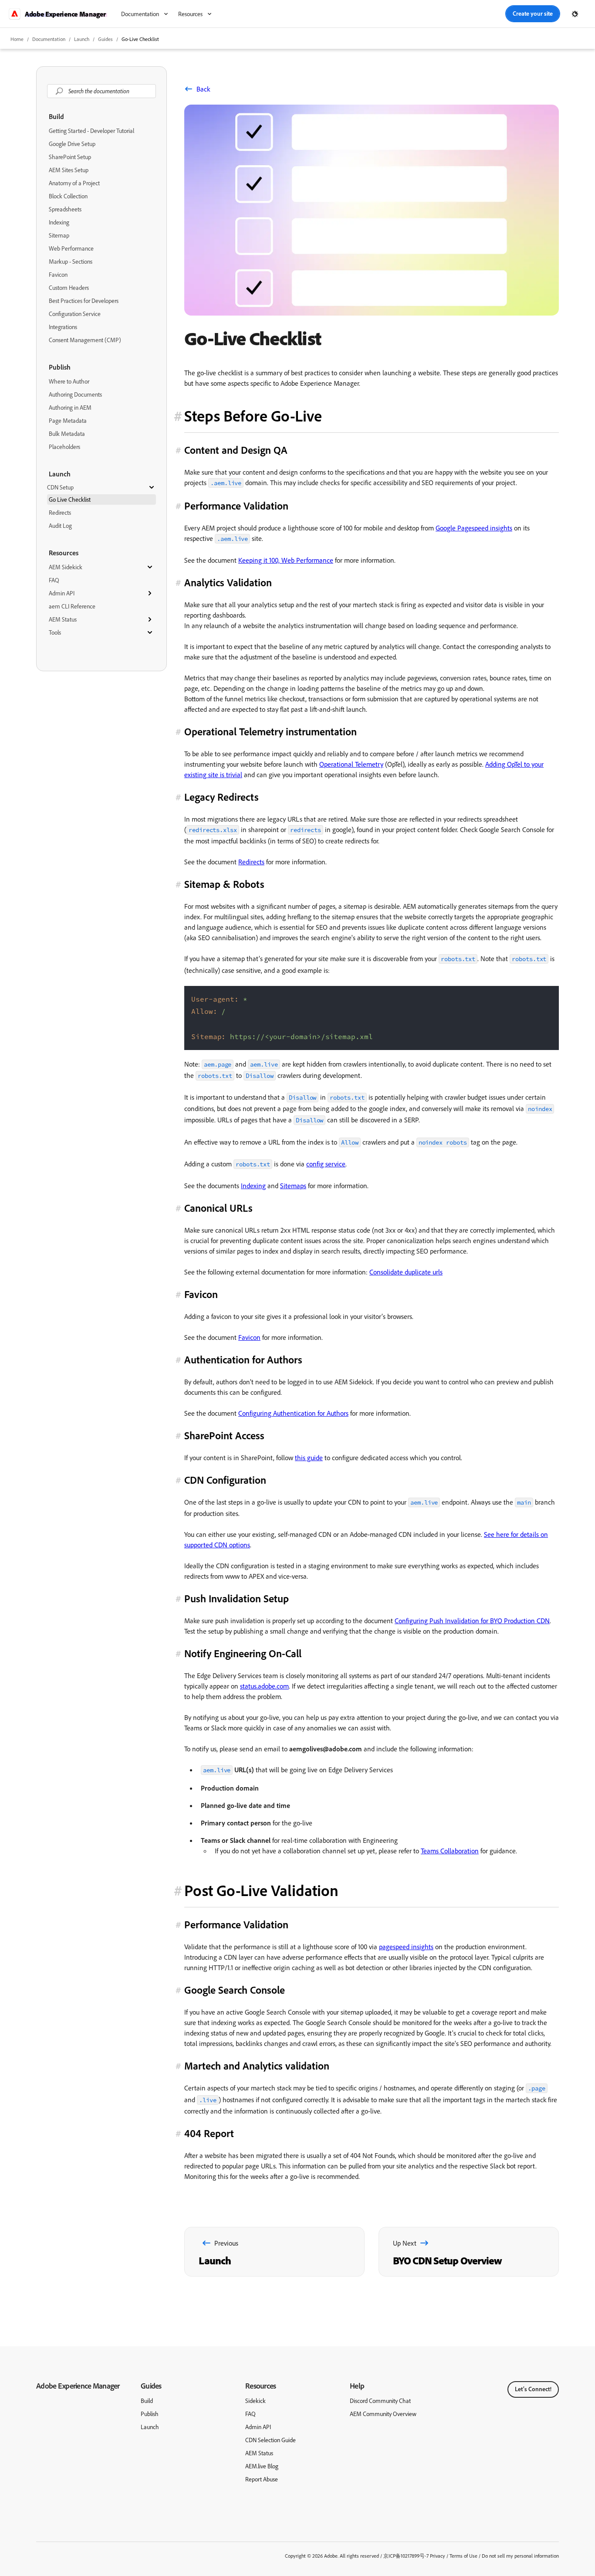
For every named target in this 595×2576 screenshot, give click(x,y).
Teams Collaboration (450, 1851)
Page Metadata (68, 421)
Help (357, 2386)
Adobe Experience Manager (78, 2386)
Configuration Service (75, 314)
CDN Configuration (225, 1480)
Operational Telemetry (351, 764)
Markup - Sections (71, 262)
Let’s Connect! (533, 2389)
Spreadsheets (65, 209)
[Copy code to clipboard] (548, 996)
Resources (64, 553)
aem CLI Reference (72, 606)
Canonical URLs (218, 1208)
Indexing (59, 222)
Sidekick (255, 2401)
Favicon (58, 275)
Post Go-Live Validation (261, 1890)
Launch (82, 39)
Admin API (62, 593)
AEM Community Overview (383, 2414)
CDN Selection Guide (270, 2440)
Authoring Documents (75, 394)
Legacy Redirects (221, 797)
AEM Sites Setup (69, 170)
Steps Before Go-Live (253, 416)
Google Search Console (235, 1990)
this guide (309, 1458)
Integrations (63, 327)
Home (17, 39)
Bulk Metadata (67, 434)
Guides (151, 2386)
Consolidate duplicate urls (406, 1272)
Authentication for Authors (243, 1359)
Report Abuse (262, 2479)
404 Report (209, 2133)
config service (326, 1164)
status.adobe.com (264, 1686)
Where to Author (69, 381)
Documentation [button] (140, 14)
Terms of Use (463, 2556)
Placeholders (64, 447)
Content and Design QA (236, 450)
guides (105, 39)
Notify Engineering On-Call (243, 1653)
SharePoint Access (224, 1435)
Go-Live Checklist (140, 39)
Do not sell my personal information (520, 2556)
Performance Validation (236, 506)
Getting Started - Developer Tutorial (91, 131)
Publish (60, 367)
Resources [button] (190, 14)
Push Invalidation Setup (237, 1598)
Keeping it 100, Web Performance (286, 560)
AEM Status (63, 619)
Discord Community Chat (380, 2401)
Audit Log (60, 526)
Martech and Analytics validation (257, 2066)
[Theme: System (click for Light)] (575, 14)
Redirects (60, 513)
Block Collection (68, 196)
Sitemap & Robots (224, 884)
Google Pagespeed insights (474, 528)
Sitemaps (293, 1186)
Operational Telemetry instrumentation (270, 731)
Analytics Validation (228, 582)
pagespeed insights (406, 1947)
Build (56, 116)
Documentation (49, 39)
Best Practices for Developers (84, 301)
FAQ (54, 580)
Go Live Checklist (70, 500)
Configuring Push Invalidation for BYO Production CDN (472, 1621)
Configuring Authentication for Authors (293, 1413)
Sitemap (59, 235)
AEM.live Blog (262, 2466)
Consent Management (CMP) (85, 340)
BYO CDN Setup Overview (447, 2260)
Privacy (438, 2556)
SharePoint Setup (70, 157)
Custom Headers (69, 288)
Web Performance (71, 248)
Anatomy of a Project (74, 183)
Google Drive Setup (72, 144)
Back (203, 89)
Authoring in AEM (70, 408)
